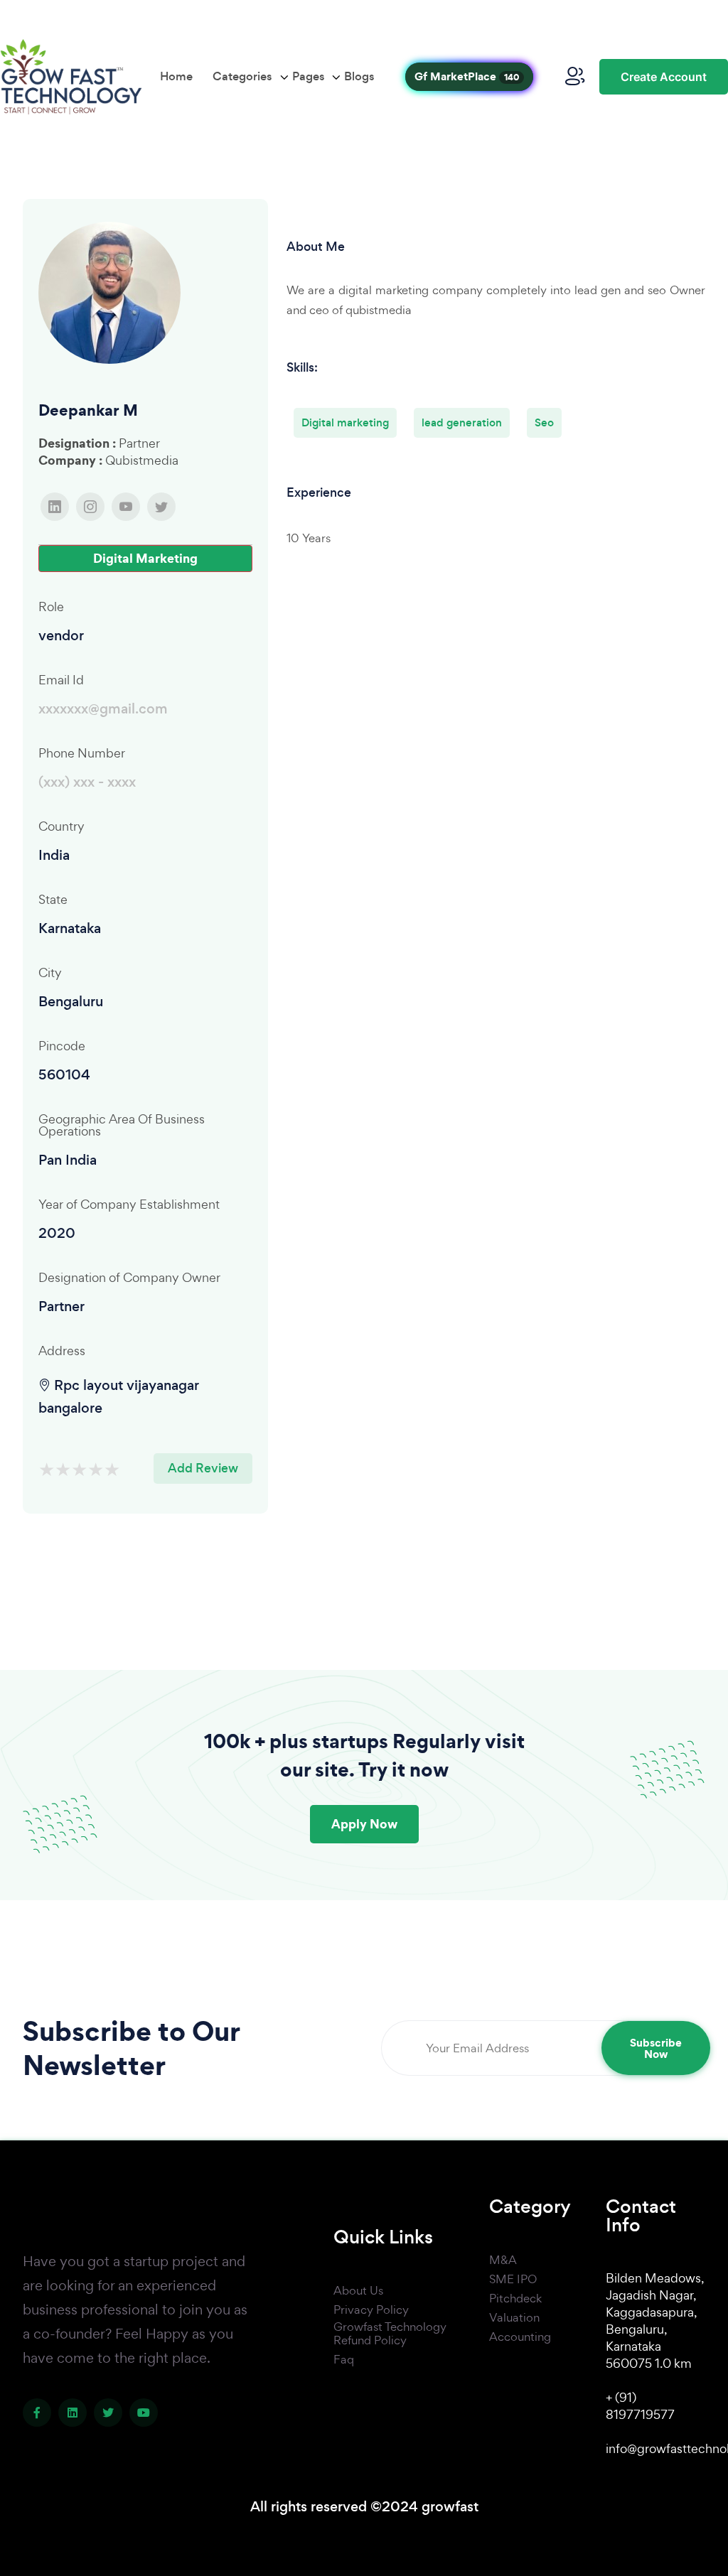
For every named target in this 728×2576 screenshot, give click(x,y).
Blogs (359, 76)
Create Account (664, 77)
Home (176, 76)
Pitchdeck (515, 2299)
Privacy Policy (371, 2310)
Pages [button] (309, 76)
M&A (503, 2260)
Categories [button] (242, 76)
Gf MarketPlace (467, 76)
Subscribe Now (656, 2048)
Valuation (514, 2318)
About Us (358, 2291)
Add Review (203, 1468)
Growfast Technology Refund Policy (390, 2334)
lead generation (462, 422)
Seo (544, 422)
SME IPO (513, 2280)
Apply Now (364, 1824)
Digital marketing (345, 422)
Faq (344, 2360)
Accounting (520, 2337)
